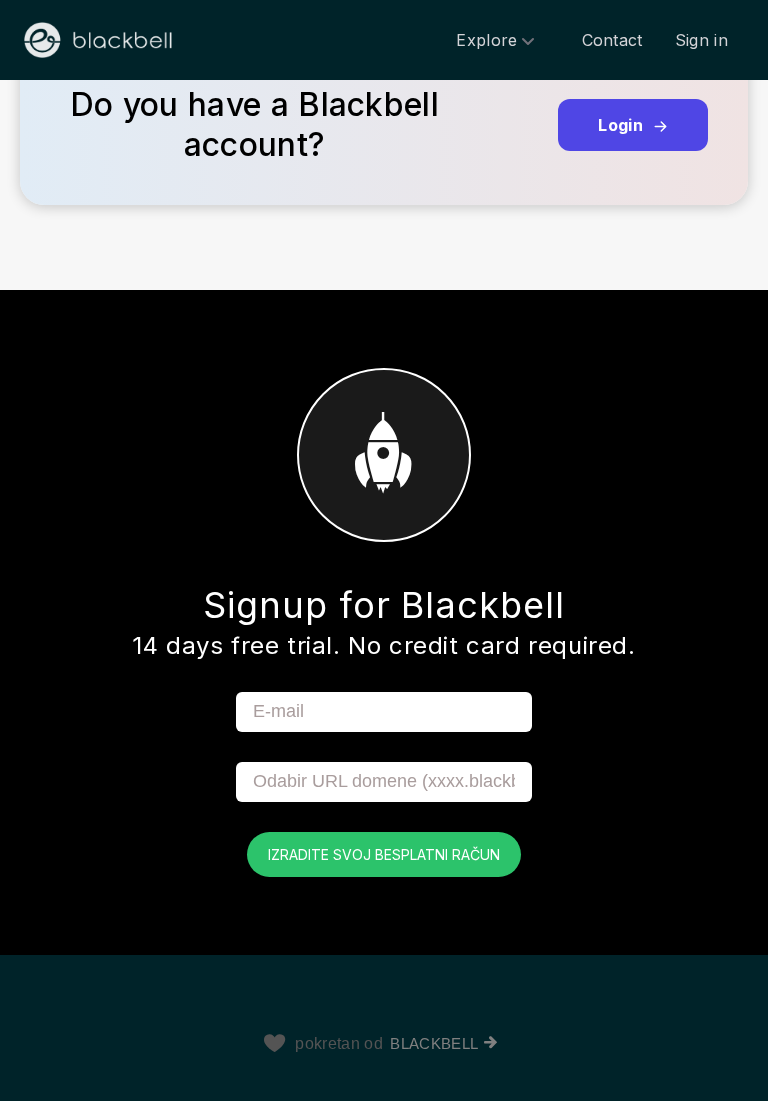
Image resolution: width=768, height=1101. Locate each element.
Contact (612, 40)
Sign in (701, 40)
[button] (384, 145)
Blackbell (434, 1043)
